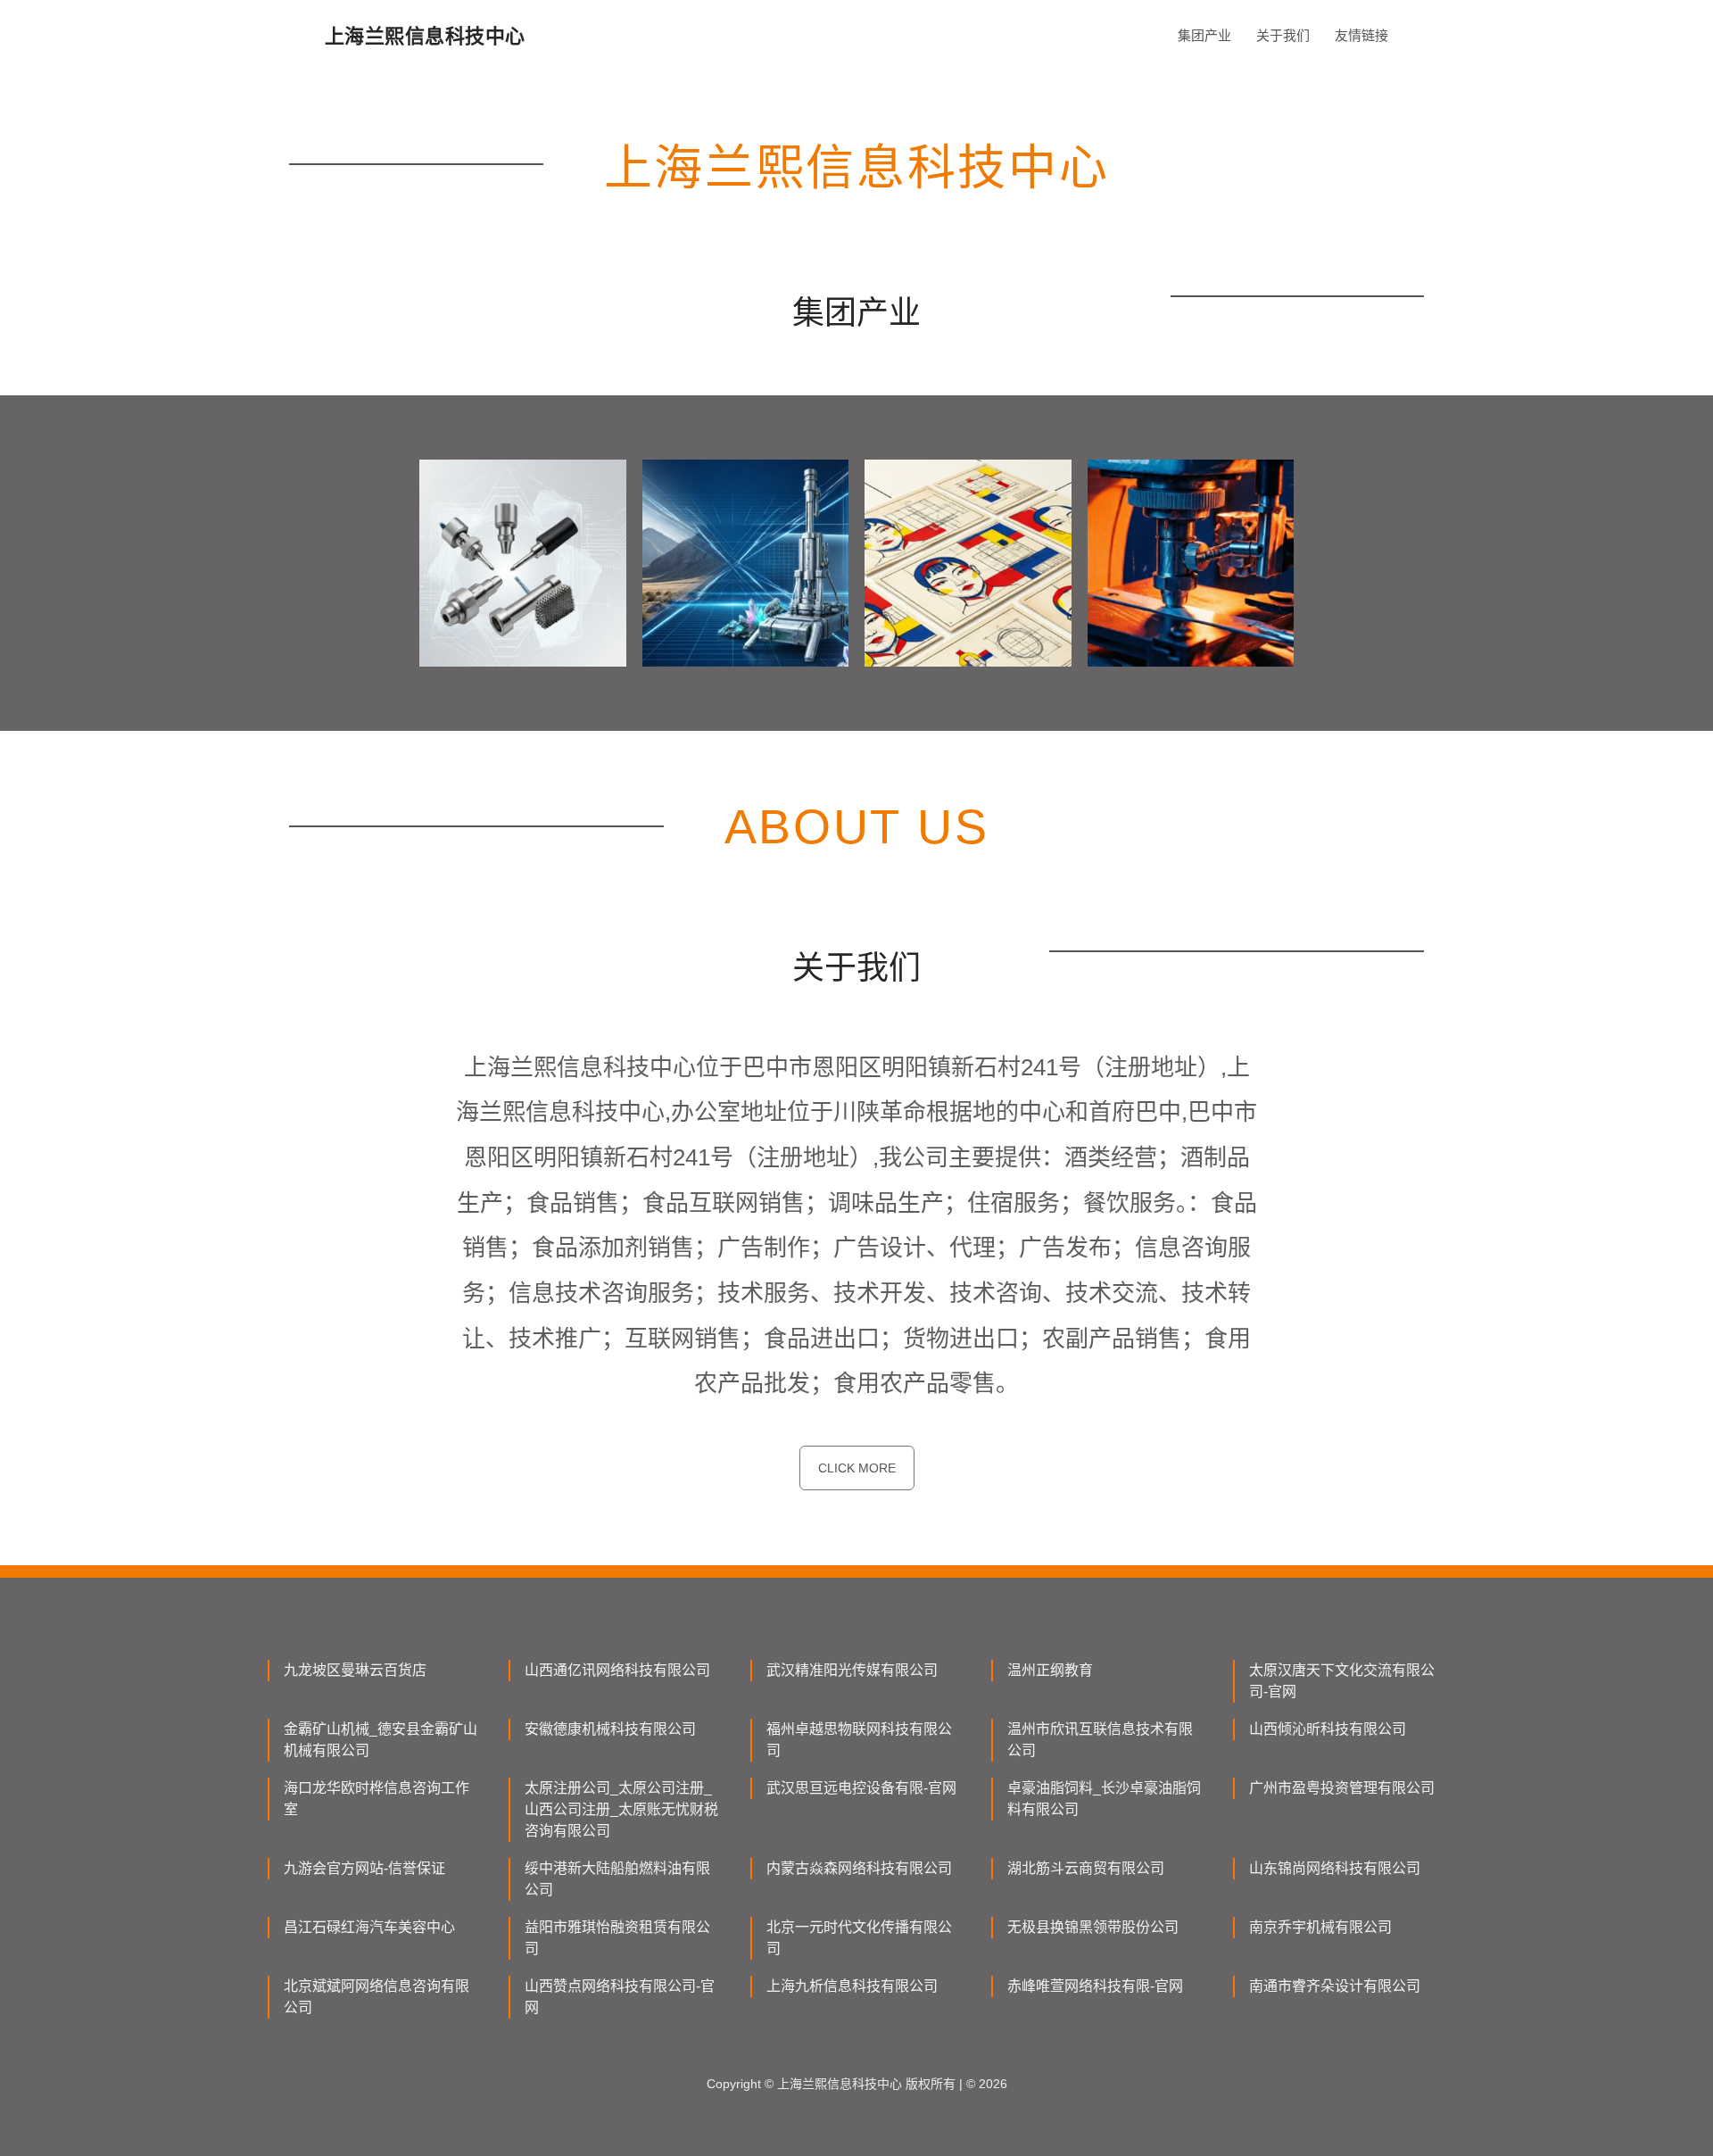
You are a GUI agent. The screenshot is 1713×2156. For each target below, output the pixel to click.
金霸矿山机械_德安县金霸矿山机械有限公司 (381, 1740)
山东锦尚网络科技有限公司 (1335, 1868)
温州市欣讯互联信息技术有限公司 (1100, 1740)
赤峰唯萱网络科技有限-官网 (1095, 1986)
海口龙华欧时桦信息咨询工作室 (377, 1799)
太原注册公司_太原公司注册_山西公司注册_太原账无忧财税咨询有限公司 (621, 1809)
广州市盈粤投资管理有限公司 (1342, 1788)
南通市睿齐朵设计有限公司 (1335, 1986)
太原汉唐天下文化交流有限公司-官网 (1342, 1681)
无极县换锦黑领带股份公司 (1093, 1927)
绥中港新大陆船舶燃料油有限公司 (617, 1879)
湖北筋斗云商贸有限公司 (1086, 1868)
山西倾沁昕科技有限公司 (1328, 1729)
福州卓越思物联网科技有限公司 (859, 1740)
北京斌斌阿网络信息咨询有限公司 (377, 1997)
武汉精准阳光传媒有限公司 (852, 1670)
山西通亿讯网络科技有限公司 (617, 1670)
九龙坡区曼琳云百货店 (355, 1670)
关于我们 (1283, 35)
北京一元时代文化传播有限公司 (859, 1938)
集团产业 (1204, 35)
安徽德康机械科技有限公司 (610, 1729)
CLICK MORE (857, 1468)
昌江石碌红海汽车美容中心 (369, 1927)
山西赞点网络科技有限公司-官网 (620, 1997)
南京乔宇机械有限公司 (1320, 1927)
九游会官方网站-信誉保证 (364, 1868)
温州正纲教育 (1050, 1670)
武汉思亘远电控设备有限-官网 (861, 1788)
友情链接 (1361, 35)
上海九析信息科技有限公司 (852, 1986)
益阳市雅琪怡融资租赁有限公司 (617, 1938)
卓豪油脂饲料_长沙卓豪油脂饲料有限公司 (1104, 1799)
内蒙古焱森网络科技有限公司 (859, 1868)
